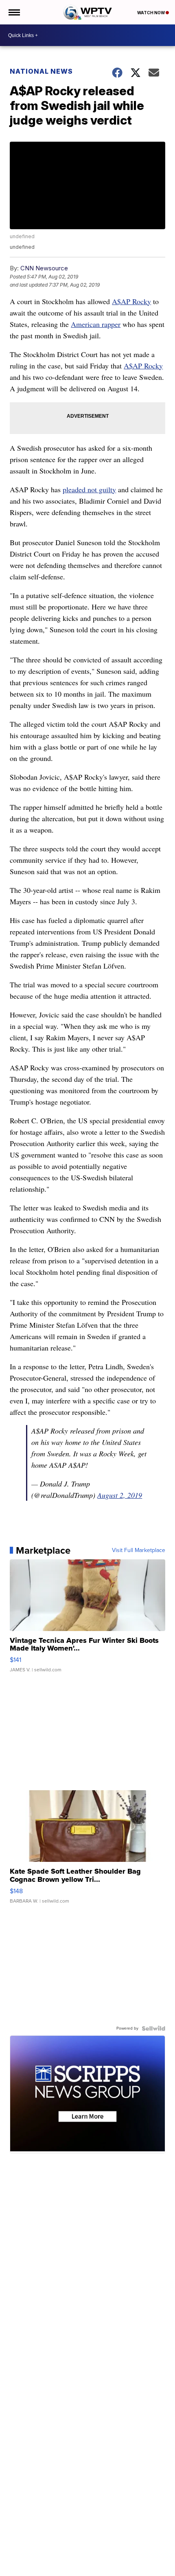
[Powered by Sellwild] (153, 2028)
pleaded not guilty (89, 489)
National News (41, 71)
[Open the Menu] (14, 12)
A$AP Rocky (131, 301)
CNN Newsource (44, 268)
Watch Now (151, 13)
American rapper (96, 324)
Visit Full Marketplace (139, 1550)
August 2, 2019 (120, 1495)
